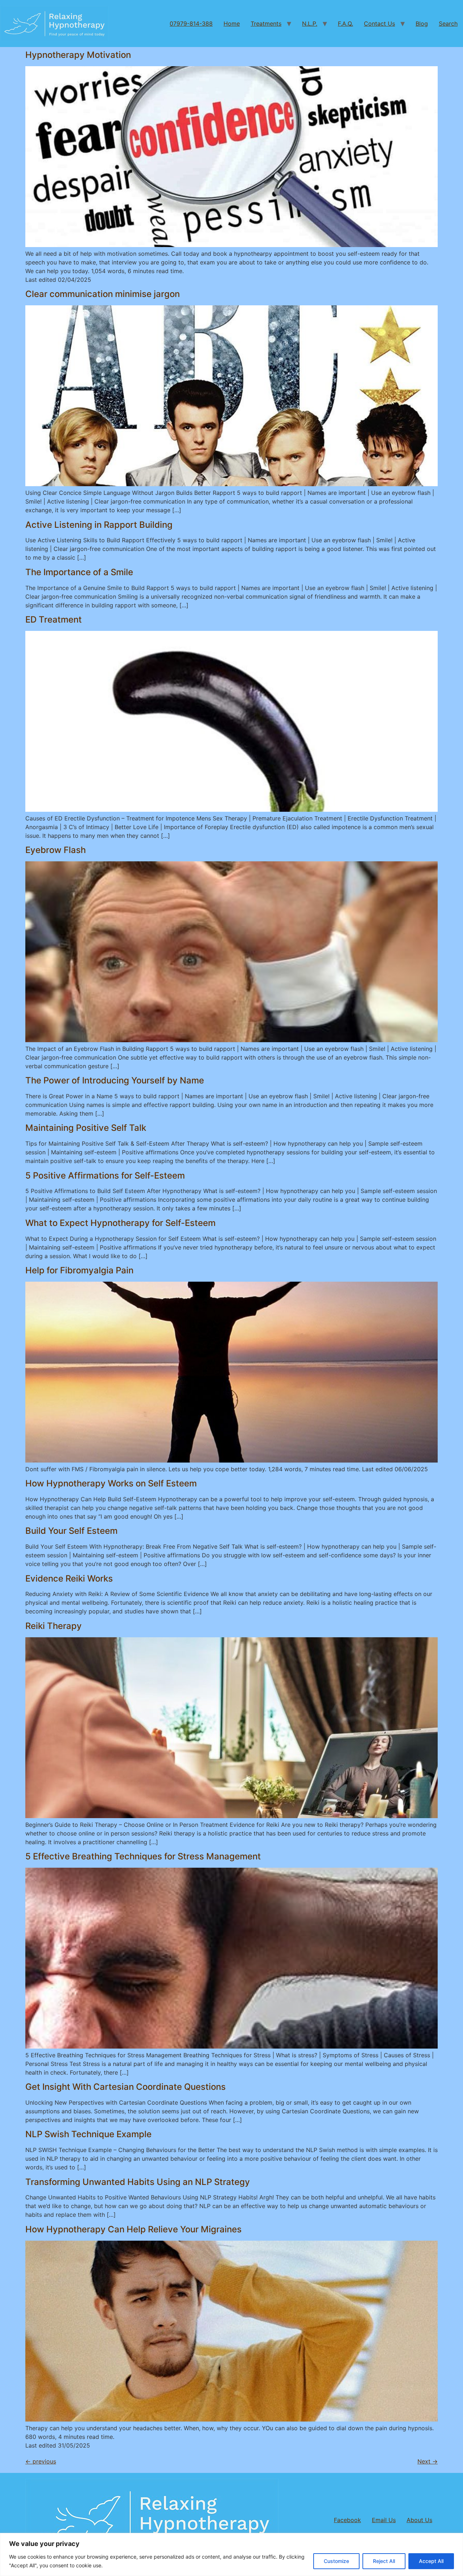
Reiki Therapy (54, 1626)
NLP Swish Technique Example (88, 2134)
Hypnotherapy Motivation (78, 55)
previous (41, 2461)
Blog (422, 24)
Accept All (431, 2561)
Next (428, 2461)
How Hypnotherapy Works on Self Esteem (111, 1483)
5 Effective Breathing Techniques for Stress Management (143, 1856)
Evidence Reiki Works (69, 1578)
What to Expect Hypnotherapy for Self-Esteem (120, 1223)
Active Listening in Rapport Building (99, 525)
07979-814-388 (191, 24)
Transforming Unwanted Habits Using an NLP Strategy (138, 2182)
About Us (419, 2520)
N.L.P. (310, 24)
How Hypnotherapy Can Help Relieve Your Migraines (133, 2229)
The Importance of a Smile (79, 572)
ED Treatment (54, 619)
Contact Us (379, 24)
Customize (336, 2561)
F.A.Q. (345, 24)
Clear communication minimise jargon (103, 294)
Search (448, 24)
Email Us (384, 2520)
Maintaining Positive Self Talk (86, 1128)
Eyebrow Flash (56, 850)
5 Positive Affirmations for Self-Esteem (105, 1175)
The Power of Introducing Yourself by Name (115, 1080)
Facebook (347, 2520)
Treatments (266, 24)
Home (232, 24)
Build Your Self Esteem (71, 1531)
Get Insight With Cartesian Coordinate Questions (126, 2087)
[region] (231, 2554)
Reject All (384, 2561)
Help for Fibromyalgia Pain (79, 1270)
